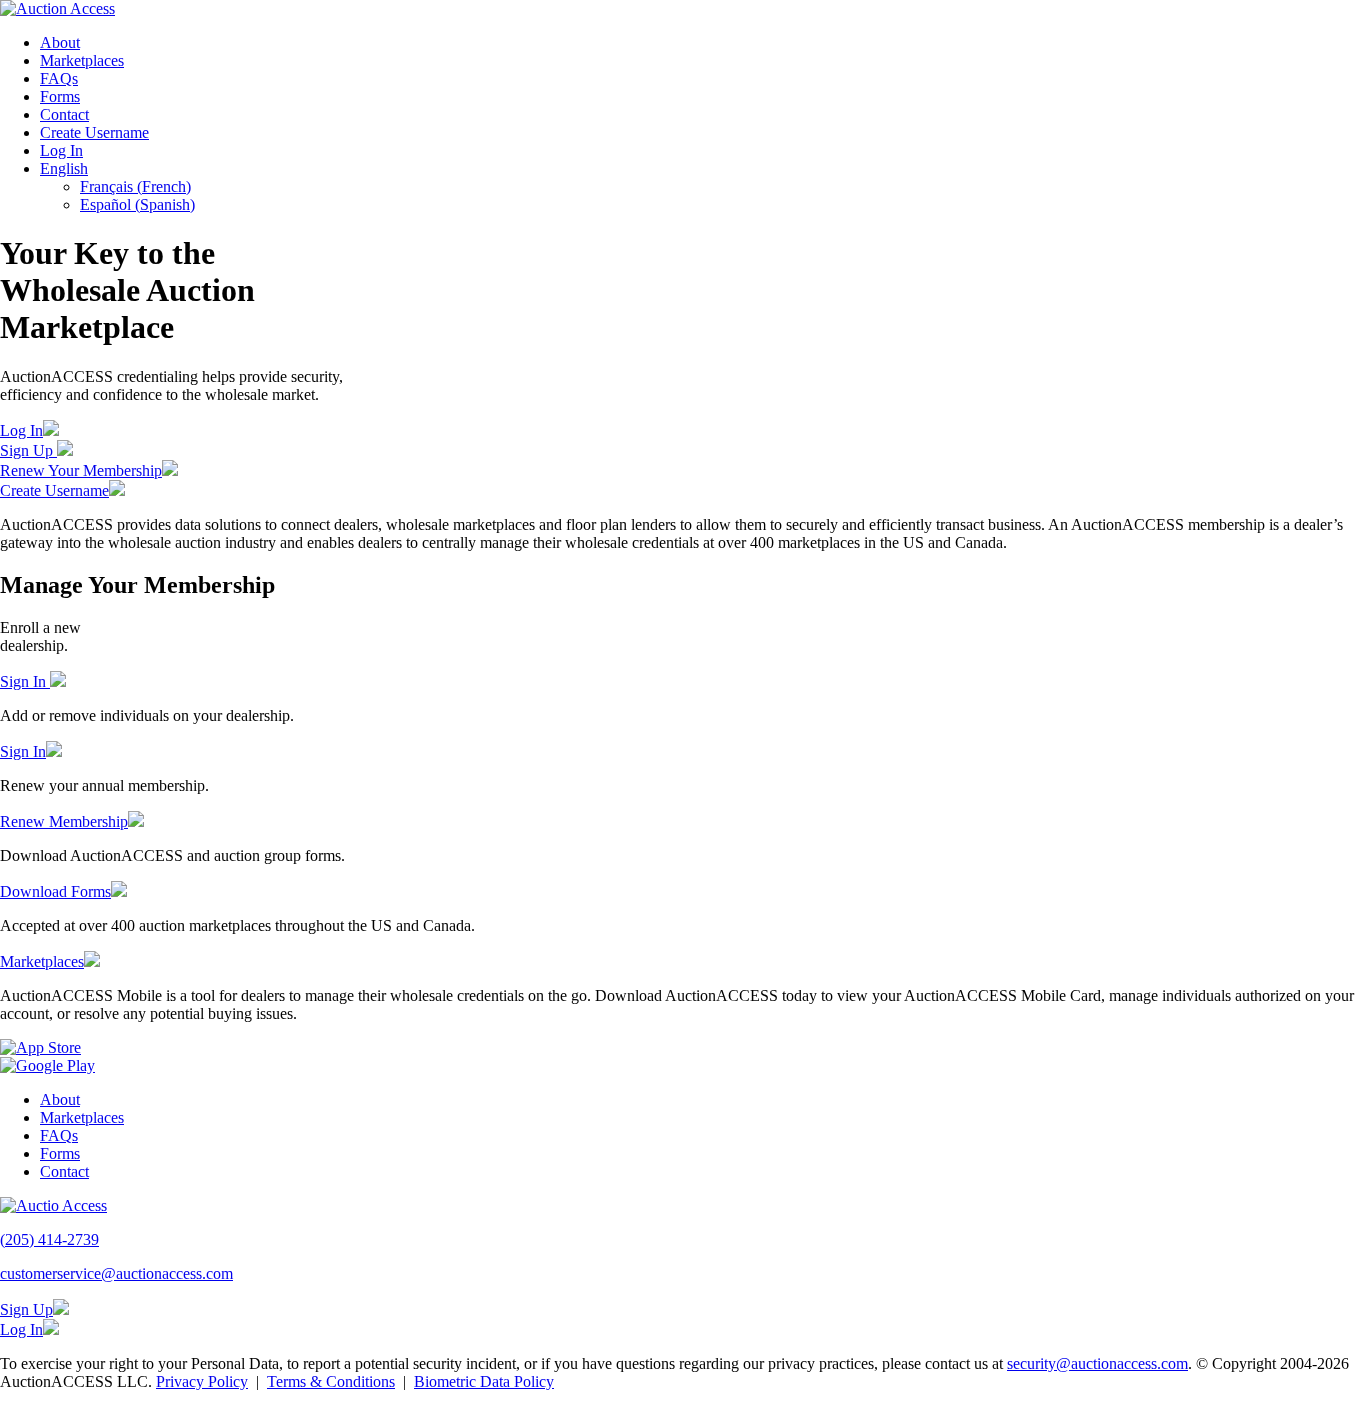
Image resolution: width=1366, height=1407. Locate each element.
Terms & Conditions (331, 1381)
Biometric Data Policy (484, 1381)
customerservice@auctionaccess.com (116, 1273)
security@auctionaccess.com (1097, 1363)
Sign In (25, 681)
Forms (60, 96)
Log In (61, 150)
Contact (64, 114)
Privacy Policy (202, 1381)
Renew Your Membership (81, 470)
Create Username (94, 132)
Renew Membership (64, 821)
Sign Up (28, 450)
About (60, 42)
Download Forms (55, 891)
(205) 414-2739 (49, 1239)
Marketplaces (82, 60)
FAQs (59, 78)
